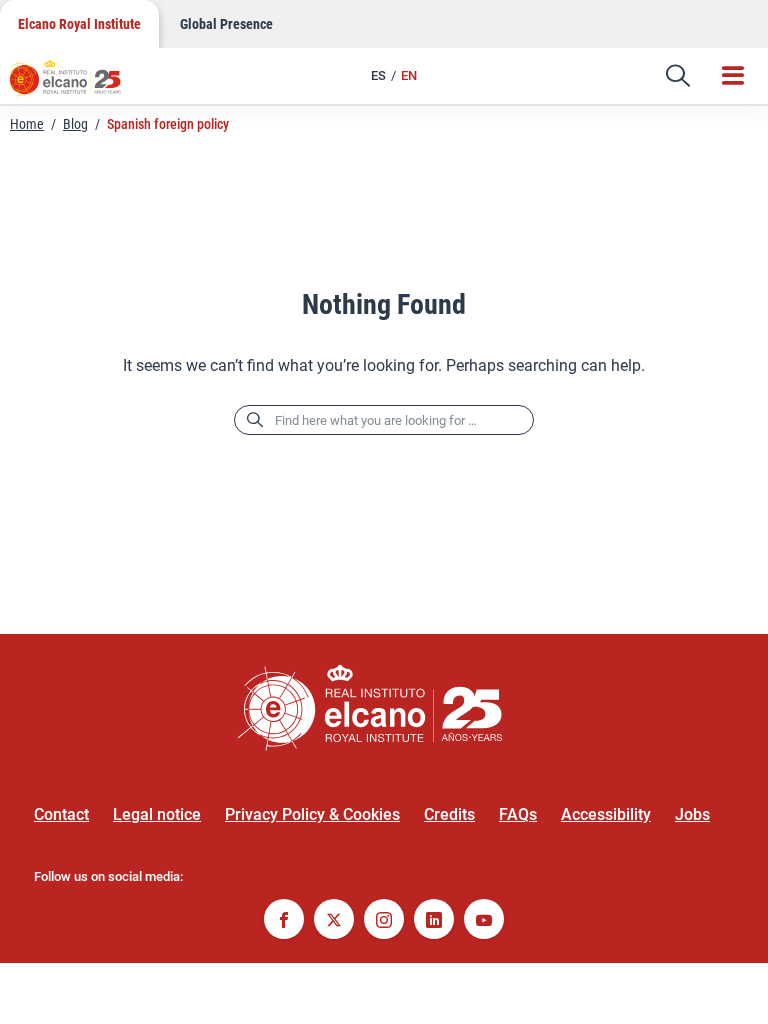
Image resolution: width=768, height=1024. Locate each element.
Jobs (692, 814)
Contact (61, 814)
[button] (678, 76)
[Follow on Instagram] (384, 921)
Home (27, 124)
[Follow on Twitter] (334, 921)
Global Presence (226, 24)
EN (409, 75)
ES (378, 75)
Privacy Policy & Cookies (312, 814)
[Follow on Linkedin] (434, 921)
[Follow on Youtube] (484, 921)
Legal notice (157, 814)
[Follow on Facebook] (284, 921)
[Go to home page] (75, 85)
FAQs (518, 814)
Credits (449, 814)
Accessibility (606, 814)
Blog (75, 124)
